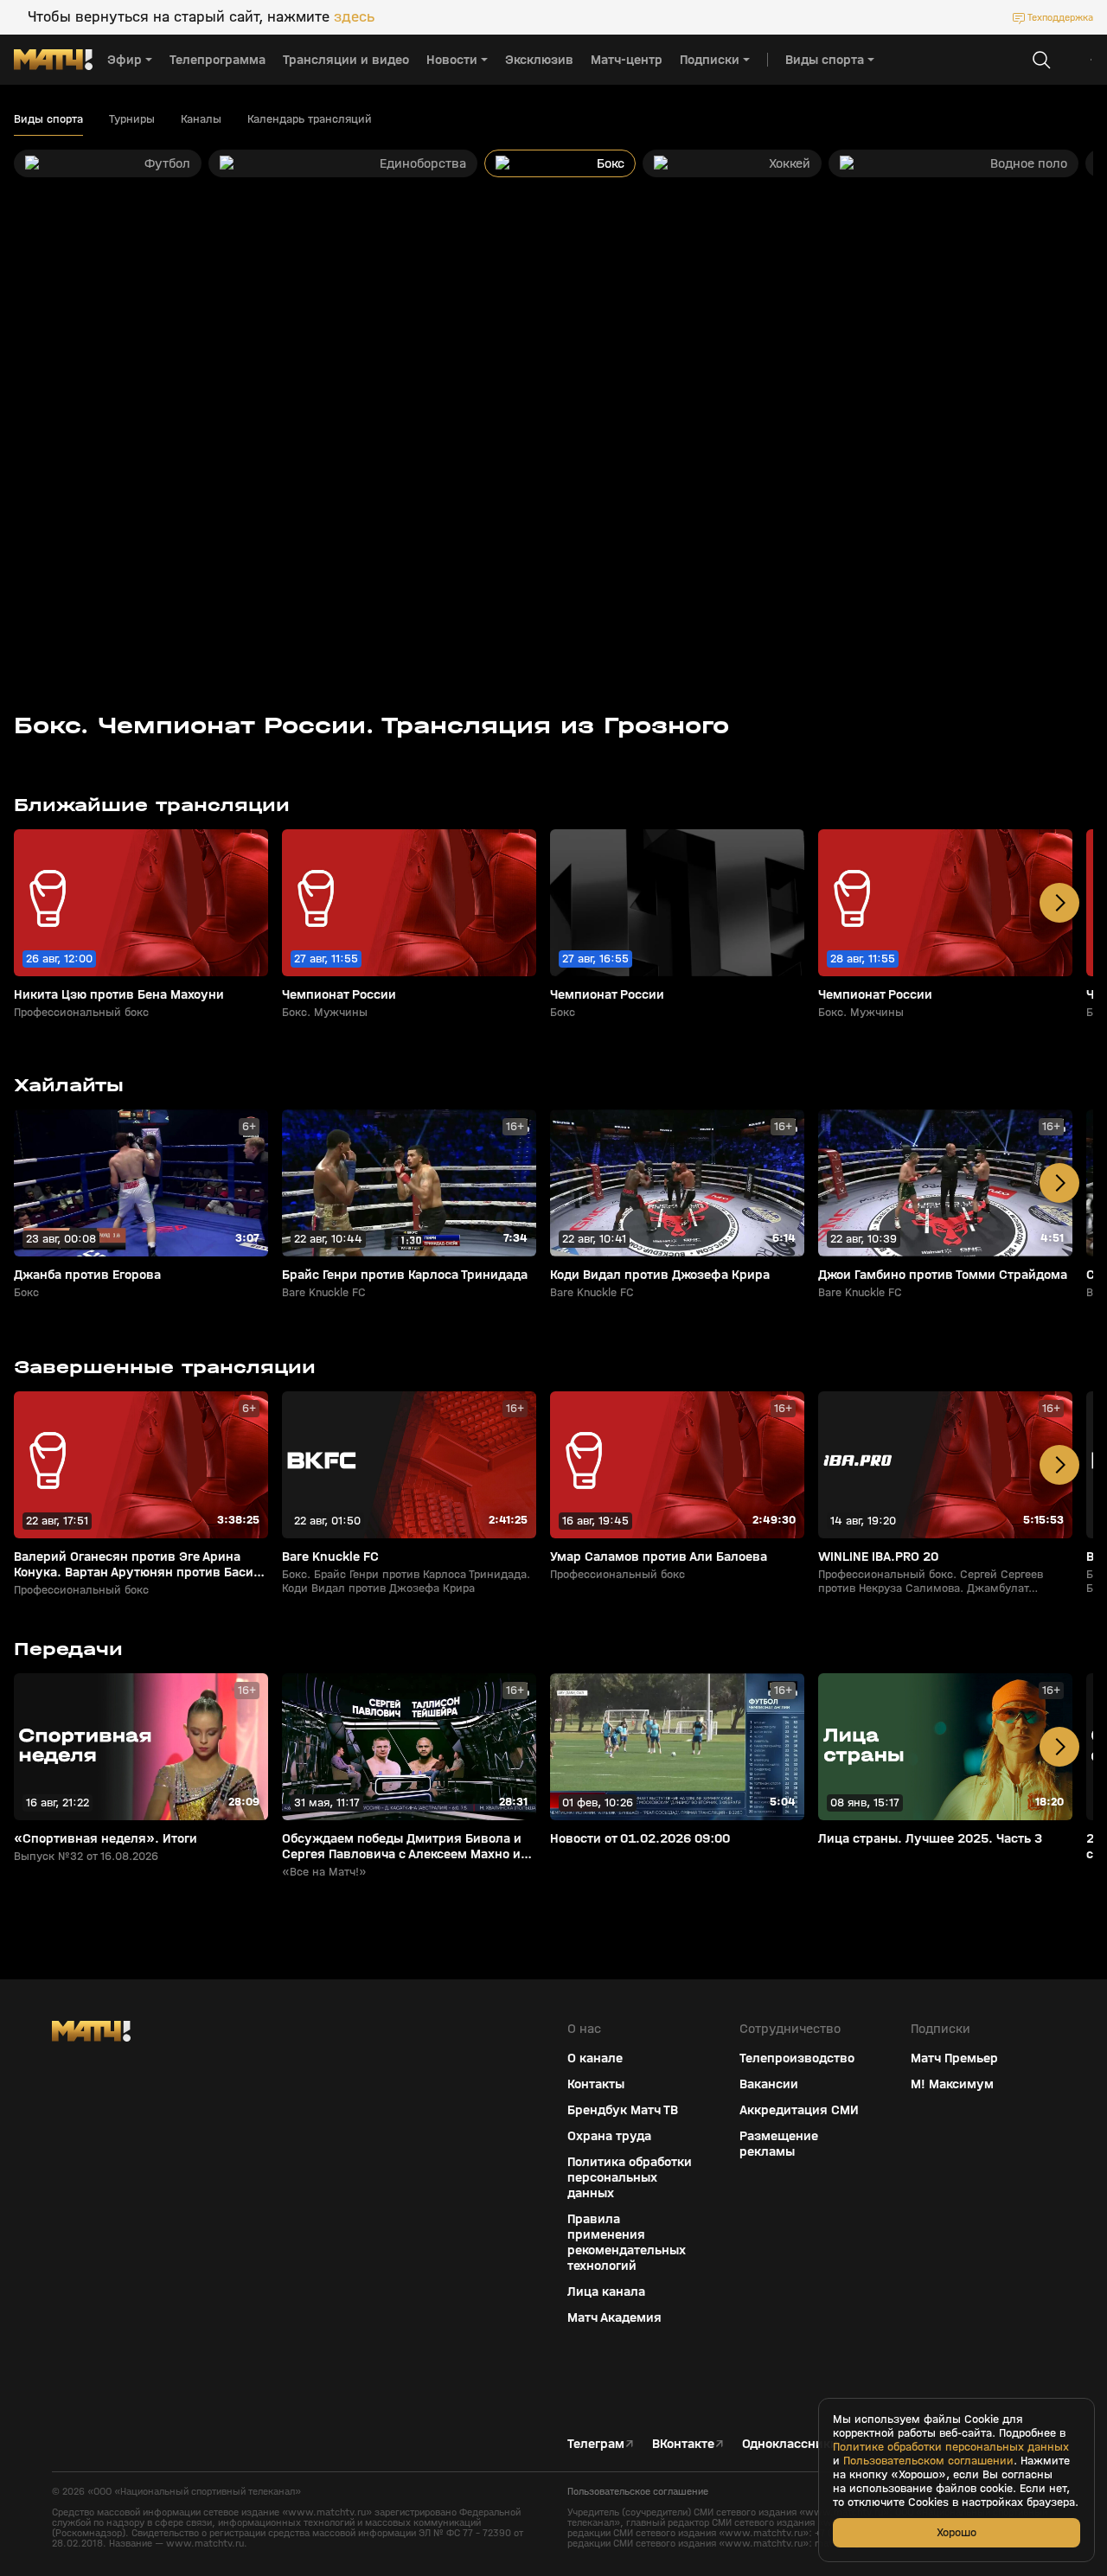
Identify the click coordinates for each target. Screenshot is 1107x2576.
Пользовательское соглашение (638, 2491)
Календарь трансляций (310, 119)
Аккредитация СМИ (799, 2110)
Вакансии (769, 2084)
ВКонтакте (683, 2444)
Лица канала (606, 2292)
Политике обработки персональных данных (951, 2447)
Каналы (201, 119)
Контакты (596, 2084)
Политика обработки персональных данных (630, 2177)
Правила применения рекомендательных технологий (627, 2242)
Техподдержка (1060, 17)
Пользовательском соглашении (928, 2461)
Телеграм (596, 2444)
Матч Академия (614, 2317)
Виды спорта (48, 119)
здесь (354, 17)
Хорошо (957, 2532)
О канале (595, 2058)
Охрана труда (609, 2136)
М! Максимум (952, 2084)
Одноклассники (790, 2444)
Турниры (132, 119)
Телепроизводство (797, 2058)
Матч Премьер (954, 2058)
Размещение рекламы (779, 2144)
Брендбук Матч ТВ (623, 2110)
